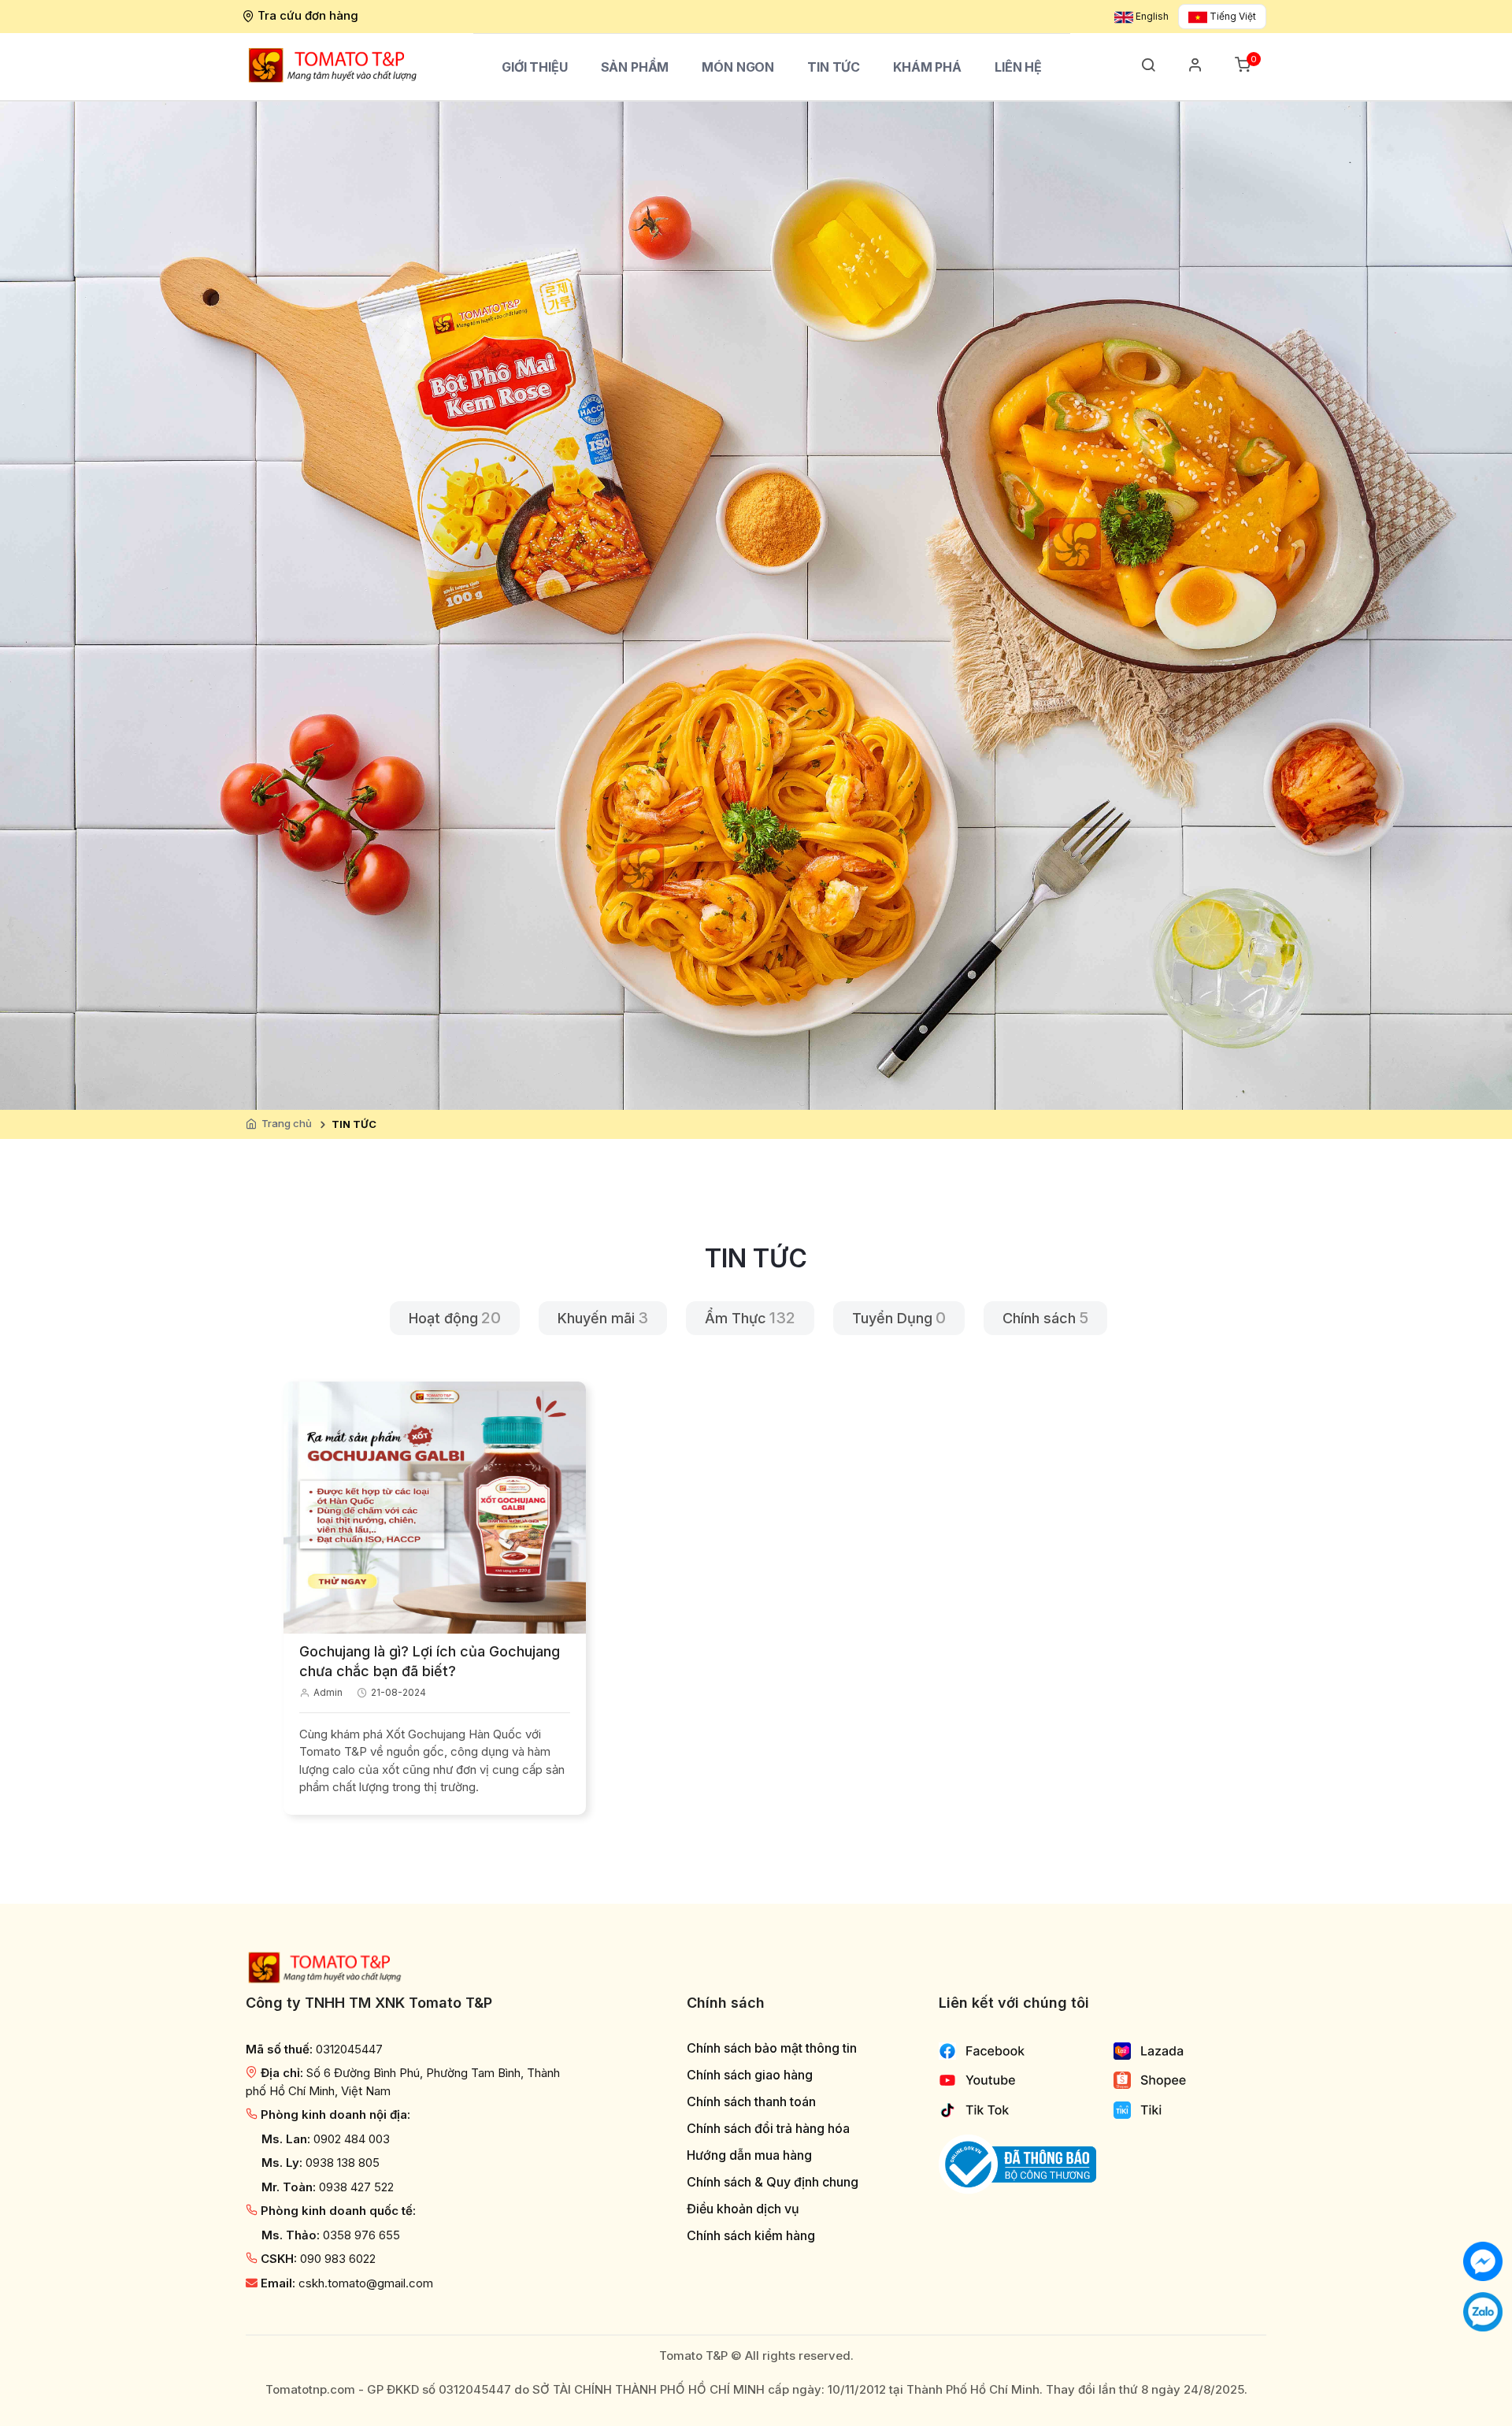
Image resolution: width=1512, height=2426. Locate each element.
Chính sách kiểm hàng (751, 2236)
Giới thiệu (535, 67)
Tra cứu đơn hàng (308, 15)
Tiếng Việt (1232, 16)
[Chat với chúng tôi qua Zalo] (1483, 2311)
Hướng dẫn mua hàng (749, 2155)
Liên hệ (1018, 67)
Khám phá (927, 67)
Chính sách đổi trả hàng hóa (768, 2129)
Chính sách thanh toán (751, 2102)
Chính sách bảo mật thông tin (772, 2048)
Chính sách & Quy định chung (773, 2182)
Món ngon (738, 67)
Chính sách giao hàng (750, 2075)
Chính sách (1039, 1318)
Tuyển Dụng (892, 1318)
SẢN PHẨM (635, 67)
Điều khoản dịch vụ (743, 2209)
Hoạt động (443, 1318)
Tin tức (834, 67)
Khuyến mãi (596, 1318)
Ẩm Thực (736, 1318)
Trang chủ (287, 1123)
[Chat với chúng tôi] (1483, 2260)
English (1151, 16)
